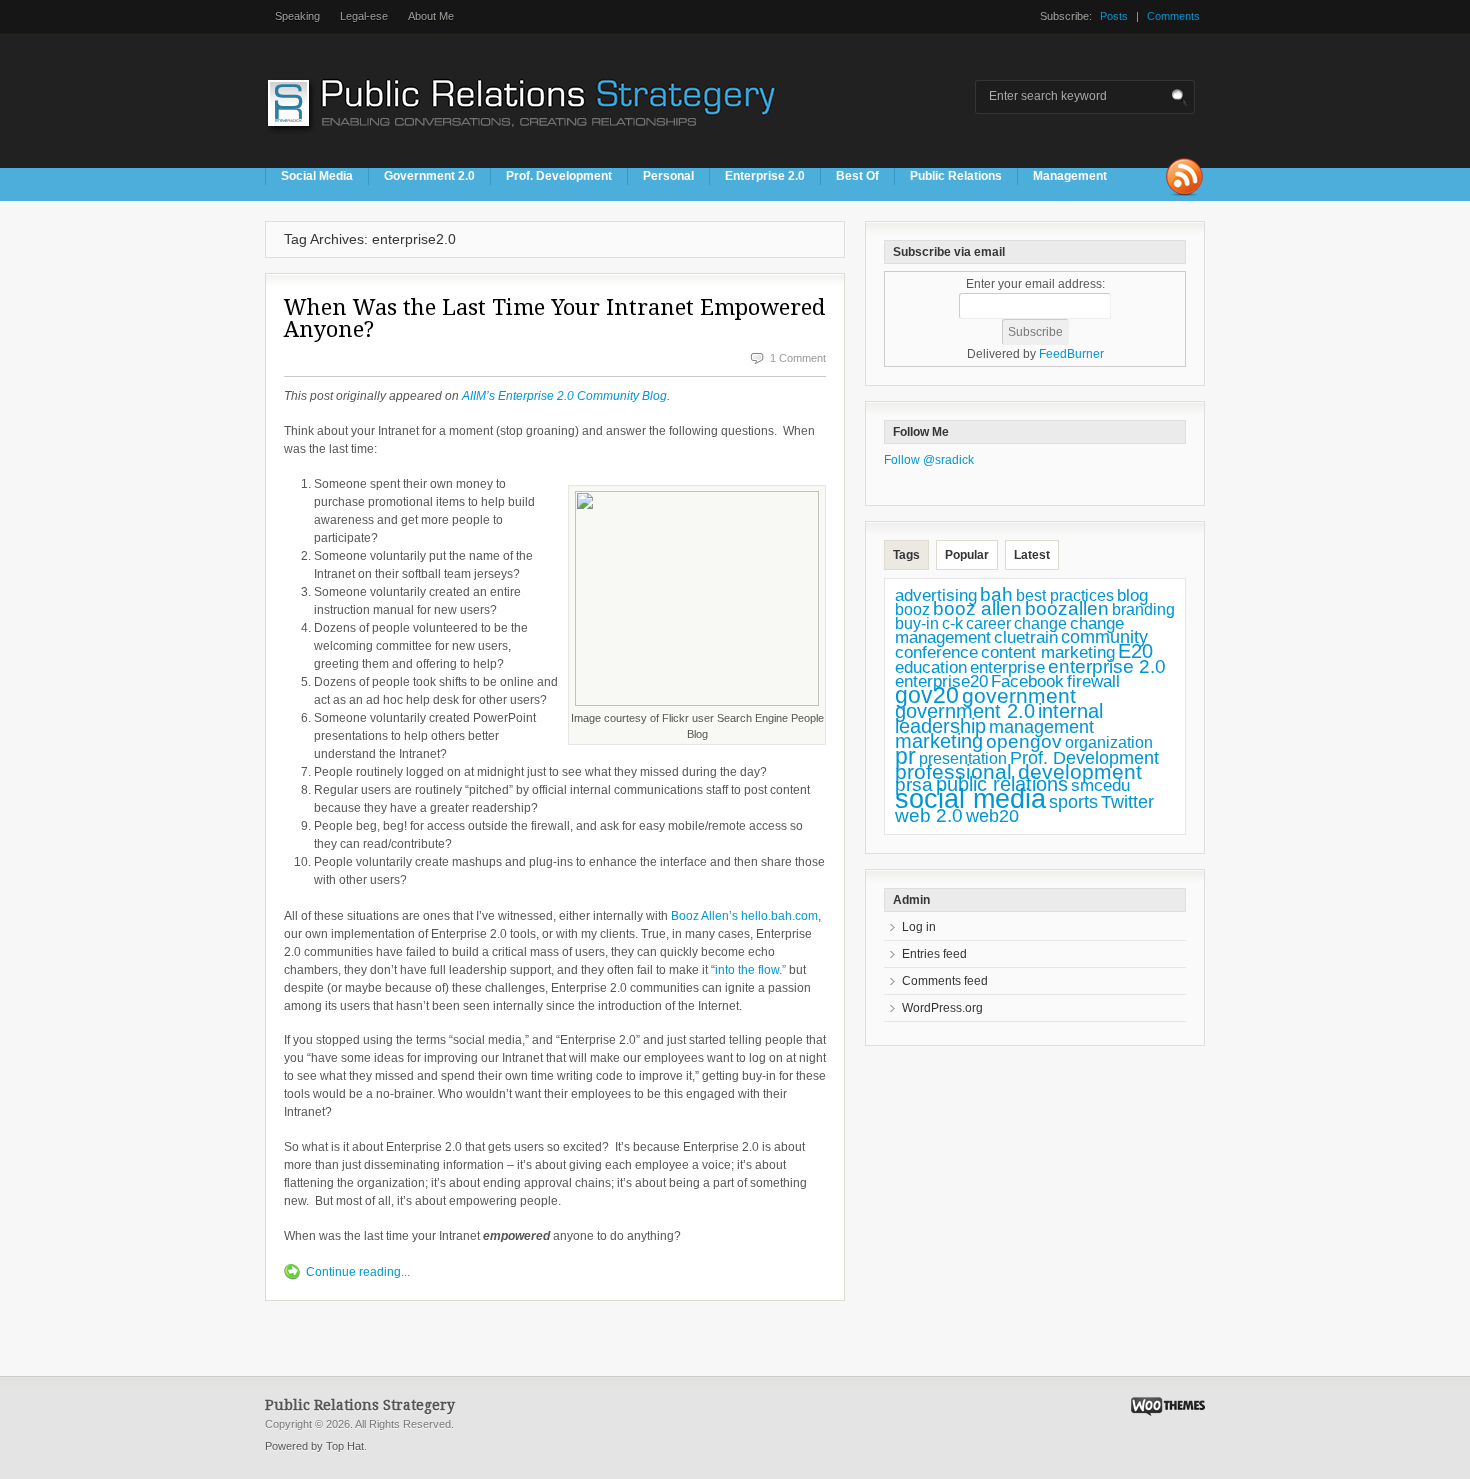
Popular (967, 555)
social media (970, 799)
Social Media (317, 176)
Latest (1032, 555)
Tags (906, 555)
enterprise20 (941, 681)
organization (1109, 742)
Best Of (857, 176)
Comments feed (945, 981)
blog (1132, 595)
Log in (919, 927)
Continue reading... (358, 1272)
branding (1143, 609)
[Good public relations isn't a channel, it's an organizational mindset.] (524, 139)
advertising (936, 595)
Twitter (1127, 802)
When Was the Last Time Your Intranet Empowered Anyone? (554, 318)
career (988, 623)
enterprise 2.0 (1107, 666)
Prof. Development (559, 176)
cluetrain (1026, 637)
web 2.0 (929, 815)
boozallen (1067, 608)
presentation (963, 758)
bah (996, 594)
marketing (939, 741)
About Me (431, 16)
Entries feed (934, 954)
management (1041, 727)
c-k (952, 623)
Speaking (297, 16)
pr (905, 756)
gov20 (927, 695)
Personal (668, 176)
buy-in (917, 623)
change (1040, 623)
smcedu (1100, 785)
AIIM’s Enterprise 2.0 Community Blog (564, 396)
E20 (1135, 651)
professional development (1018, 771)
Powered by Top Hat (314, 1446)
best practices (1065, 595)
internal (1070, 711)
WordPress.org (942, 1008)
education (931, 667)
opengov (1024, 741)
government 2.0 (965, 711)
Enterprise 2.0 (765, 176)
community (1104, 637)
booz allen (977, 608)
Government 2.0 (429, 176)
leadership (940, 726)
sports (1073, 802)
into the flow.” (750, 970)
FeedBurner (1071, 354)
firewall (1093, 681)
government (1019, 696)
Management (1070, 176)
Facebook (1027, 681)
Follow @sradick (929, 460)
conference (936, 652)
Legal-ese (364, 16)
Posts (1114, 16)
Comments (1173, 16)
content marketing (1048, 652)
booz (912, 609)
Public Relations (956, 176)
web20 (992, 815)
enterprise (1007, 667)
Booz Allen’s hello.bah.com (744, 916)
